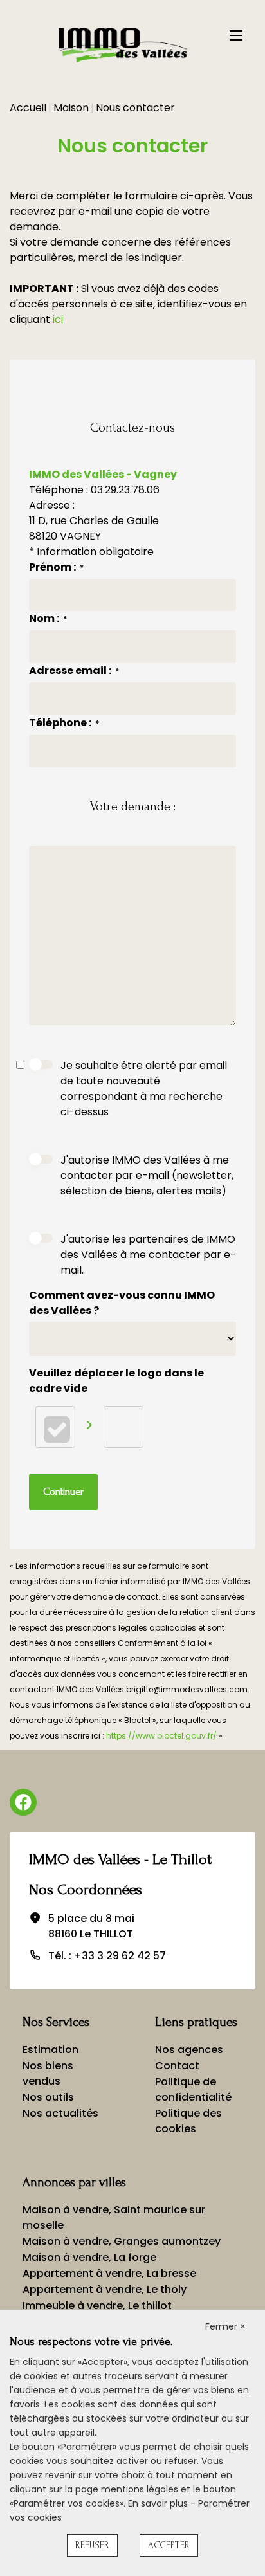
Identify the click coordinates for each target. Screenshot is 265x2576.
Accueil (28, 108)
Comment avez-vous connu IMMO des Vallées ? (122, 1303)
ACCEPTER (169, 2545)
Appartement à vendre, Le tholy (105, 2289)
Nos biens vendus (48, 2073)
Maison (71, 108)
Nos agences (189, 2050)
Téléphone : (64, 723)
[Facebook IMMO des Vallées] (23, 1802)
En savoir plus (159, 2503)
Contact (177, 2066)
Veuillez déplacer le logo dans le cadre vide (116, 1381)
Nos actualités (60, 2113)
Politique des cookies (188, 2121)
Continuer (63, 1492)
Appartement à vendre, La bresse (109, 2273)
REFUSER (92, 2545)
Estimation (50, 2050)
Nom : (48, 618)
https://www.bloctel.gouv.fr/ (161, 1736)
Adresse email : (74, 671)
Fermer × (225, 2326)
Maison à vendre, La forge (89, 2257)
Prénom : (56, 567)
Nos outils (48, 2097)
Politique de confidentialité (193, 2089)
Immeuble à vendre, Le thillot (97, 2306)
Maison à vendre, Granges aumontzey (122, 2241)
